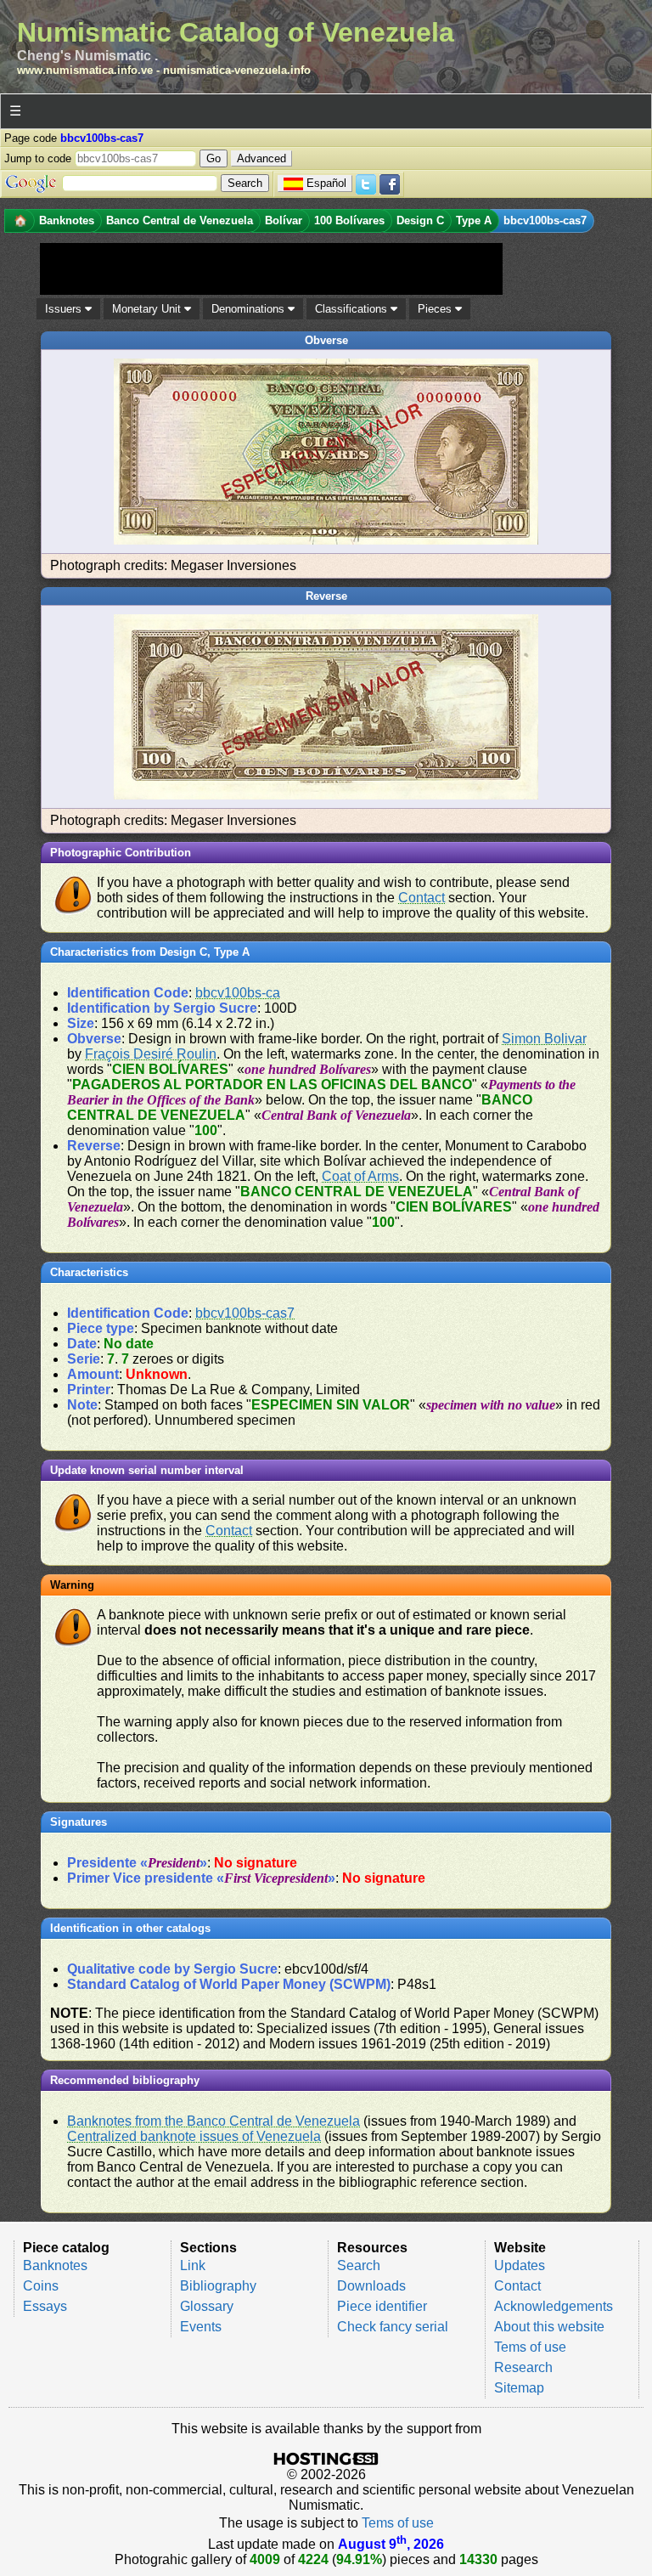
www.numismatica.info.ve (85, 70)
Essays (45, 2306)
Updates (520, 2265)
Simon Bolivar (544, 1039)
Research (523, 2367)
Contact (422, 898)
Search (359, 2265)
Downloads (371, 2286)
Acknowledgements (554, 2306)
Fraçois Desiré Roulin (151, 1054)
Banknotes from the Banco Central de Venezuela (214, 2121)
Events (201, 2327)
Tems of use (530, 2347)
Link (193, 2265)
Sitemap (519, 2388)
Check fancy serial (393, 2327)
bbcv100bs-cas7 (245, 1313)
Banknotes (55, 2265)
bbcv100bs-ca (238, 993)
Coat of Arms (360, 1176)
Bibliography (218, 2286)
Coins (41, 2286)
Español (326, 183)
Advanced (261, 158)
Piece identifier (382, 2306)
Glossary (207, 2306)
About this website (549, 2327)
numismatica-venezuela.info (237, 70)
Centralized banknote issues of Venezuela (194, 2136)
